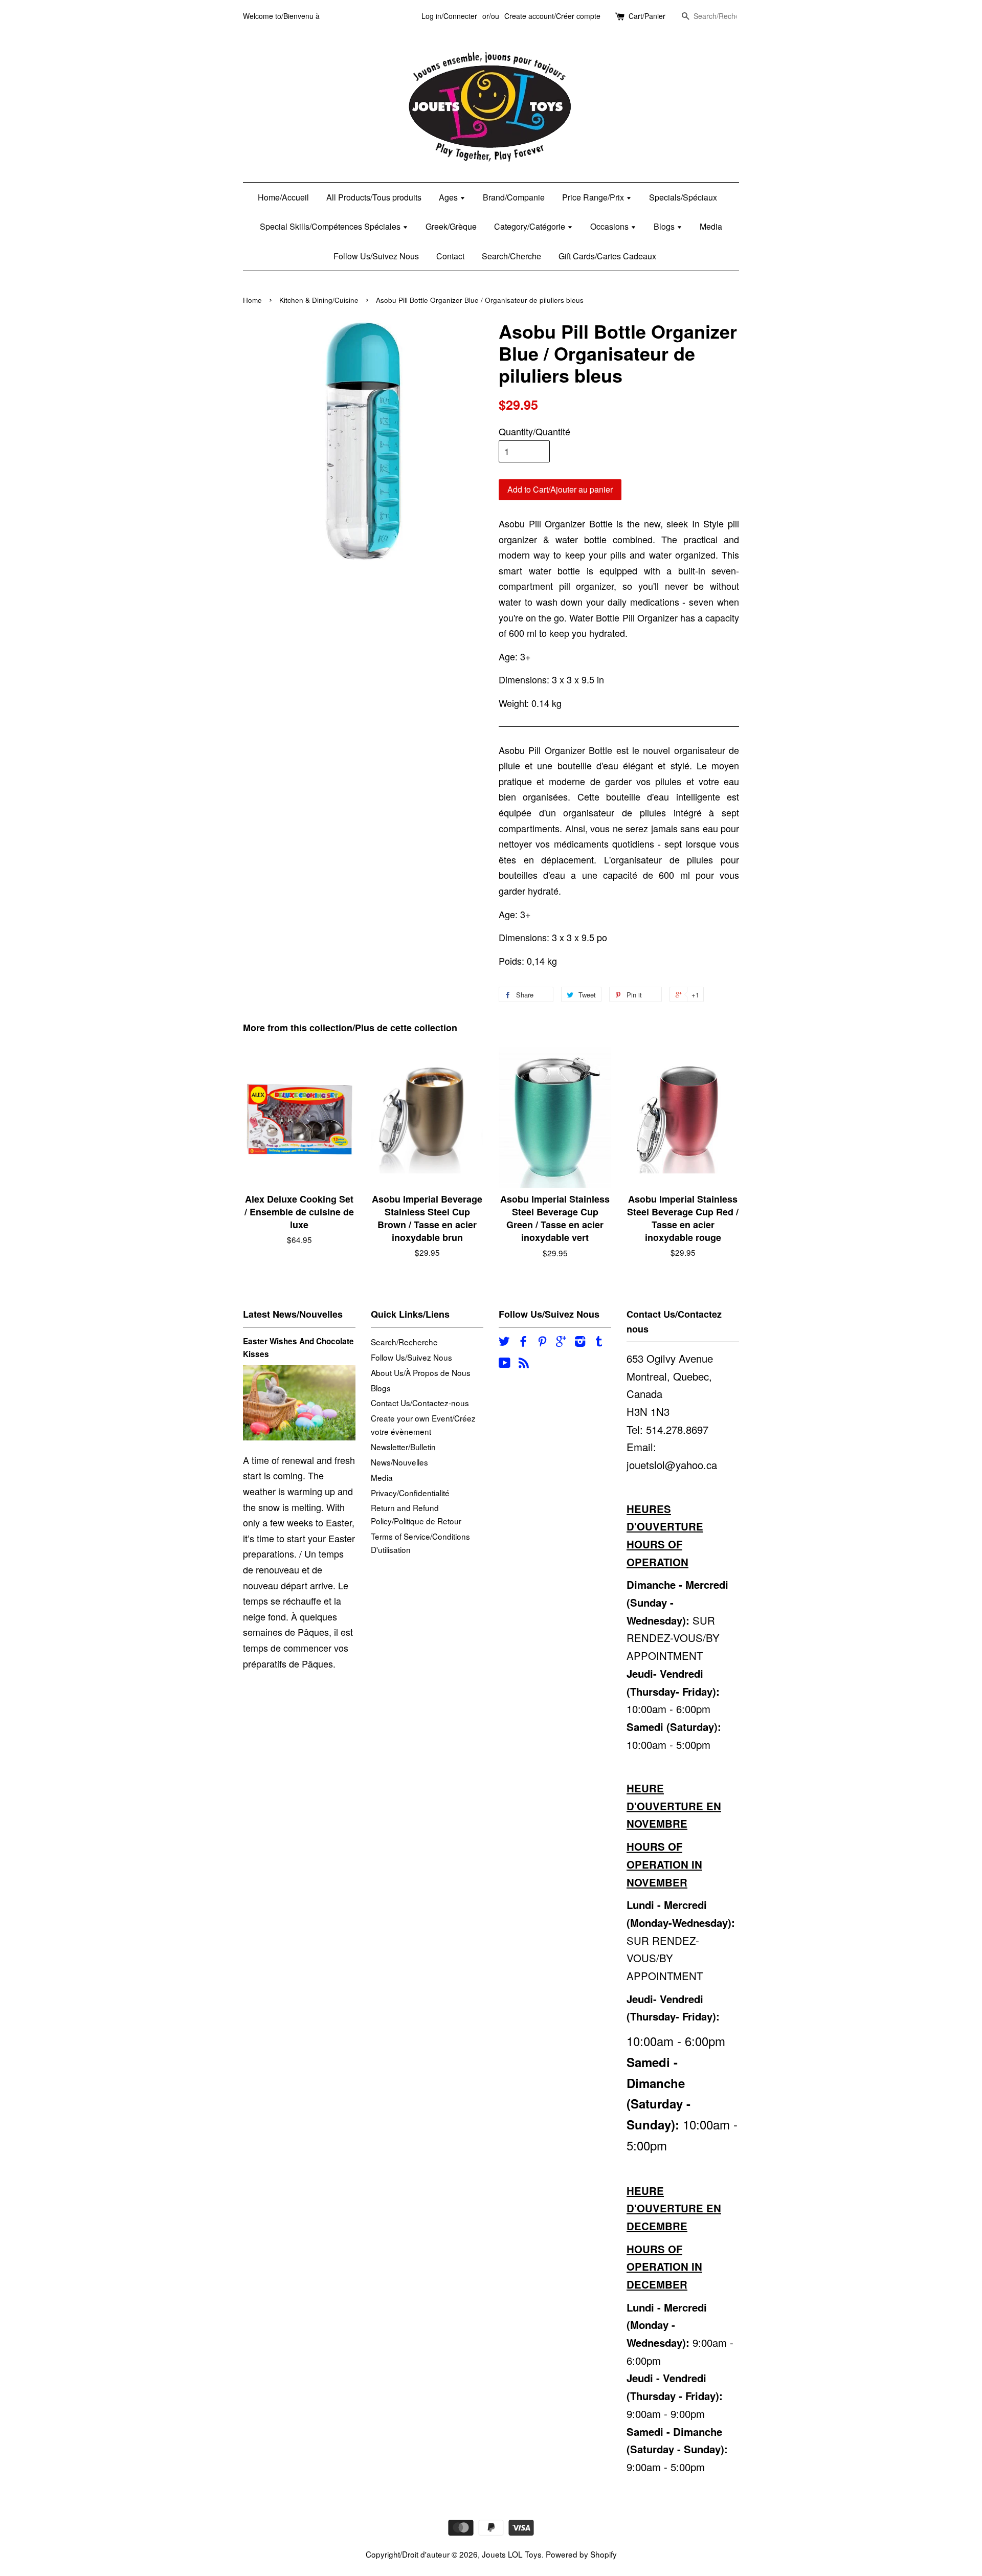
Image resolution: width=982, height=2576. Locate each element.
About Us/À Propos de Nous (421, 1372)
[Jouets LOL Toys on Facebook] (523, 1342)
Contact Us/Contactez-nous (420, 1403)
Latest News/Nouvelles (293, 1314)
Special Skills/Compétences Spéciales (331, 226)
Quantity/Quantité (534, 431)
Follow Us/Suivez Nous (376, 256)
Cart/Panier (647, 16)
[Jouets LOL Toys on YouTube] (505, 1364)
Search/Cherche (511, 256)
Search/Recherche (404, 1342)
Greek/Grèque (451, 226)
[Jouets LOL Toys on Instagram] (580, 1342)
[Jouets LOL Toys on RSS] (524, 1364)
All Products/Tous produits (374, 197)
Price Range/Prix (594, 197)
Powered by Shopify (581, 2554)
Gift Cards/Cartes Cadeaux (607, 256)
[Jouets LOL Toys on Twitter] (504, 1342)
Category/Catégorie (531, 226)
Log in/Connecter (449, 16)
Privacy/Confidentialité (410, 1493)
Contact (450, 256)
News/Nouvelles (399, 1462)
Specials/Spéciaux (683, 197)
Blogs (665, 226)
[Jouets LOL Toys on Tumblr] (599, 1342)
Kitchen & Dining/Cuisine (319, 300)
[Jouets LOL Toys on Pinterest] (542, 1342)
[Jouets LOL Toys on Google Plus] (561, 1342)
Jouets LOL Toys (512, 2554)
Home (252, 300)
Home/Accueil (283, 197)
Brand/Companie (514, 197)
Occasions (610, 226)
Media (711, 226)
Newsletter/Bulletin (403, 1447)
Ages (449, 197)
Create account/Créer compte (552, 16)
